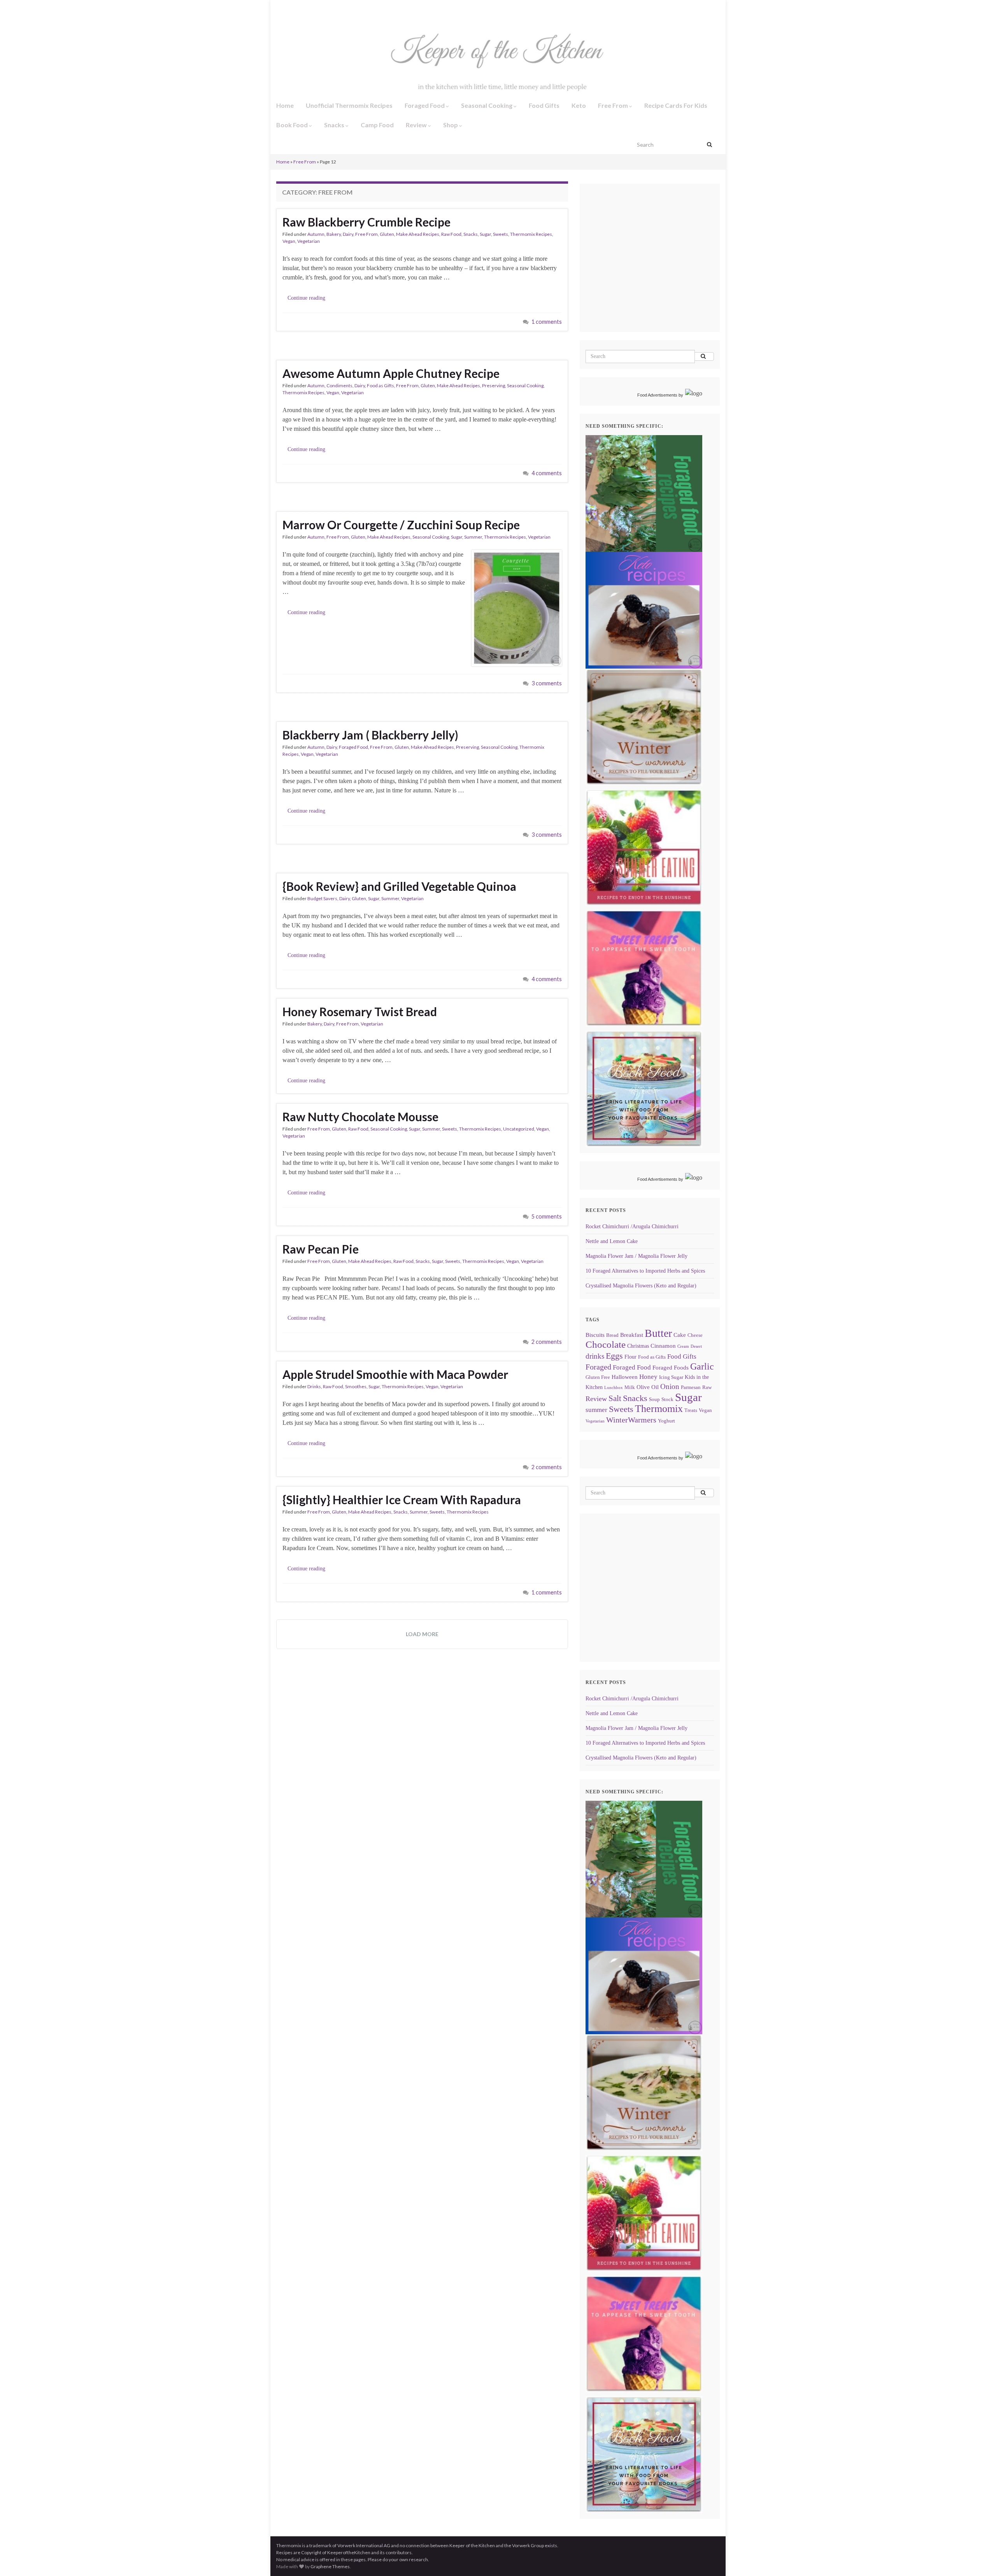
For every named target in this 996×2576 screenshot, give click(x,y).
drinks (595, 1356)
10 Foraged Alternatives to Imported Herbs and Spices (645, 1271)
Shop (451, 125)
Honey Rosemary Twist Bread (360, 1011)
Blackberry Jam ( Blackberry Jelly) (370, 735)
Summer (473, 537)
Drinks (314, 1386)
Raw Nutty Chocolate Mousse (360, 1117)
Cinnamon (663, 1346)
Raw (707, 1387)
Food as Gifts (381, 385)
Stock (667, 1400)
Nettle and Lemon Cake (612, 1241)
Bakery (334, 234)
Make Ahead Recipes (418, 234)
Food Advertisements (657, 395)
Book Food (293, 125)
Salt (615, 1398)
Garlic (702, 1366)
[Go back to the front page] (498, 57)
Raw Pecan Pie (321, 1249)
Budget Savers (322, 898)
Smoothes (356, 1386)
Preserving (494, 385)
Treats (691, 1410)
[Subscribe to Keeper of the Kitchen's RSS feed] (317, 8)
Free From (614, 105)
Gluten (387, 234)
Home (285, 105)
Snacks (335, 125)
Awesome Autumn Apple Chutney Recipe (391, 373)
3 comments (547, 683)
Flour (630, 1357)
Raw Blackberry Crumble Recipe (366, 222)
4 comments (547, 473)
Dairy (348, 234)
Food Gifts (544, 105)
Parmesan (691, 1387)
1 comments (547, 322)
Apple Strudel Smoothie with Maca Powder (395, 1374)
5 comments (547, 1216)
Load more (422, 1634)
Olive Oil (648, 1387)
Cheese (695, 1335)
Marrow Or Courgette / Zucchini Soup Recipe (401, 525)
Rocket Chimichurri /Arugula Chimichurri (632, 1227)
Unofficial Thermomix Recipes (349, 105)
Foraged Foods (671, 1367)
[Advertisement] (651, 269)
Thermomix (659, 1409)
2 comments (547, 1342)
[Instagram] (291, 8)
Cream (683, 1346)
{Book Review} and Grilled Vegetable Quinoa (399, 886)
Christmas (638, 1346)
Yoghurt (666, 1421)
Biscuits (595, 1335)
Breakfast (632, 1335)
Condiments (339, 385)
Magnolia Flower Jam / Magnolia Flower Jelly (637, 1256)
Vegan (289, 241)
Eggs (614, 1356)
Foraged (598, 1367)
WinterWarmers (631, 1420)
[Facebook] (279, 8)
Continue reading (306, 298)
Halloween (625, 1377)
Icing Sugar (671, 1377)
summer (596, 1410)
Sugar (485, 234)
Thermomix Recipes (531, 234)
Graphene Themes (330, 2566)
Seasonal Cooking (487, 105)
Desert (696, 1346)
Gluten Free (598, 1377)
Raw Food (451, 234)
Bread (612, 1335)
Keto (579, 105)
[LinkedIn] (330, 8)
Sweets (501, 234)
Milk (630, 1387)
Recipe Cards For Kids (676, 105)
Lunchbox (614, 1388)
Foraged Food (425, 105)
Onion (670, 1386)
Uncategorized (519, 1129)
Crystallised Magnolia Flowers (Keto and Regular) (641, 1286)
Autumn (316, 234)
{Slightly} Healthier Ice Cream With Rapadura (402, 1500)
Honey (648, 1377)
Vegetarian (309, 241)
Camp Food (377, 125)
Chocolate (606, 1344)
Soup (654, 1400)
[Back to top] (978, 2558)
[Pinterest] (343, 8)
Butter (658, 1333)
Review (417, 125)
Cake (680, 1335)
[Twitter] (304, 8)
